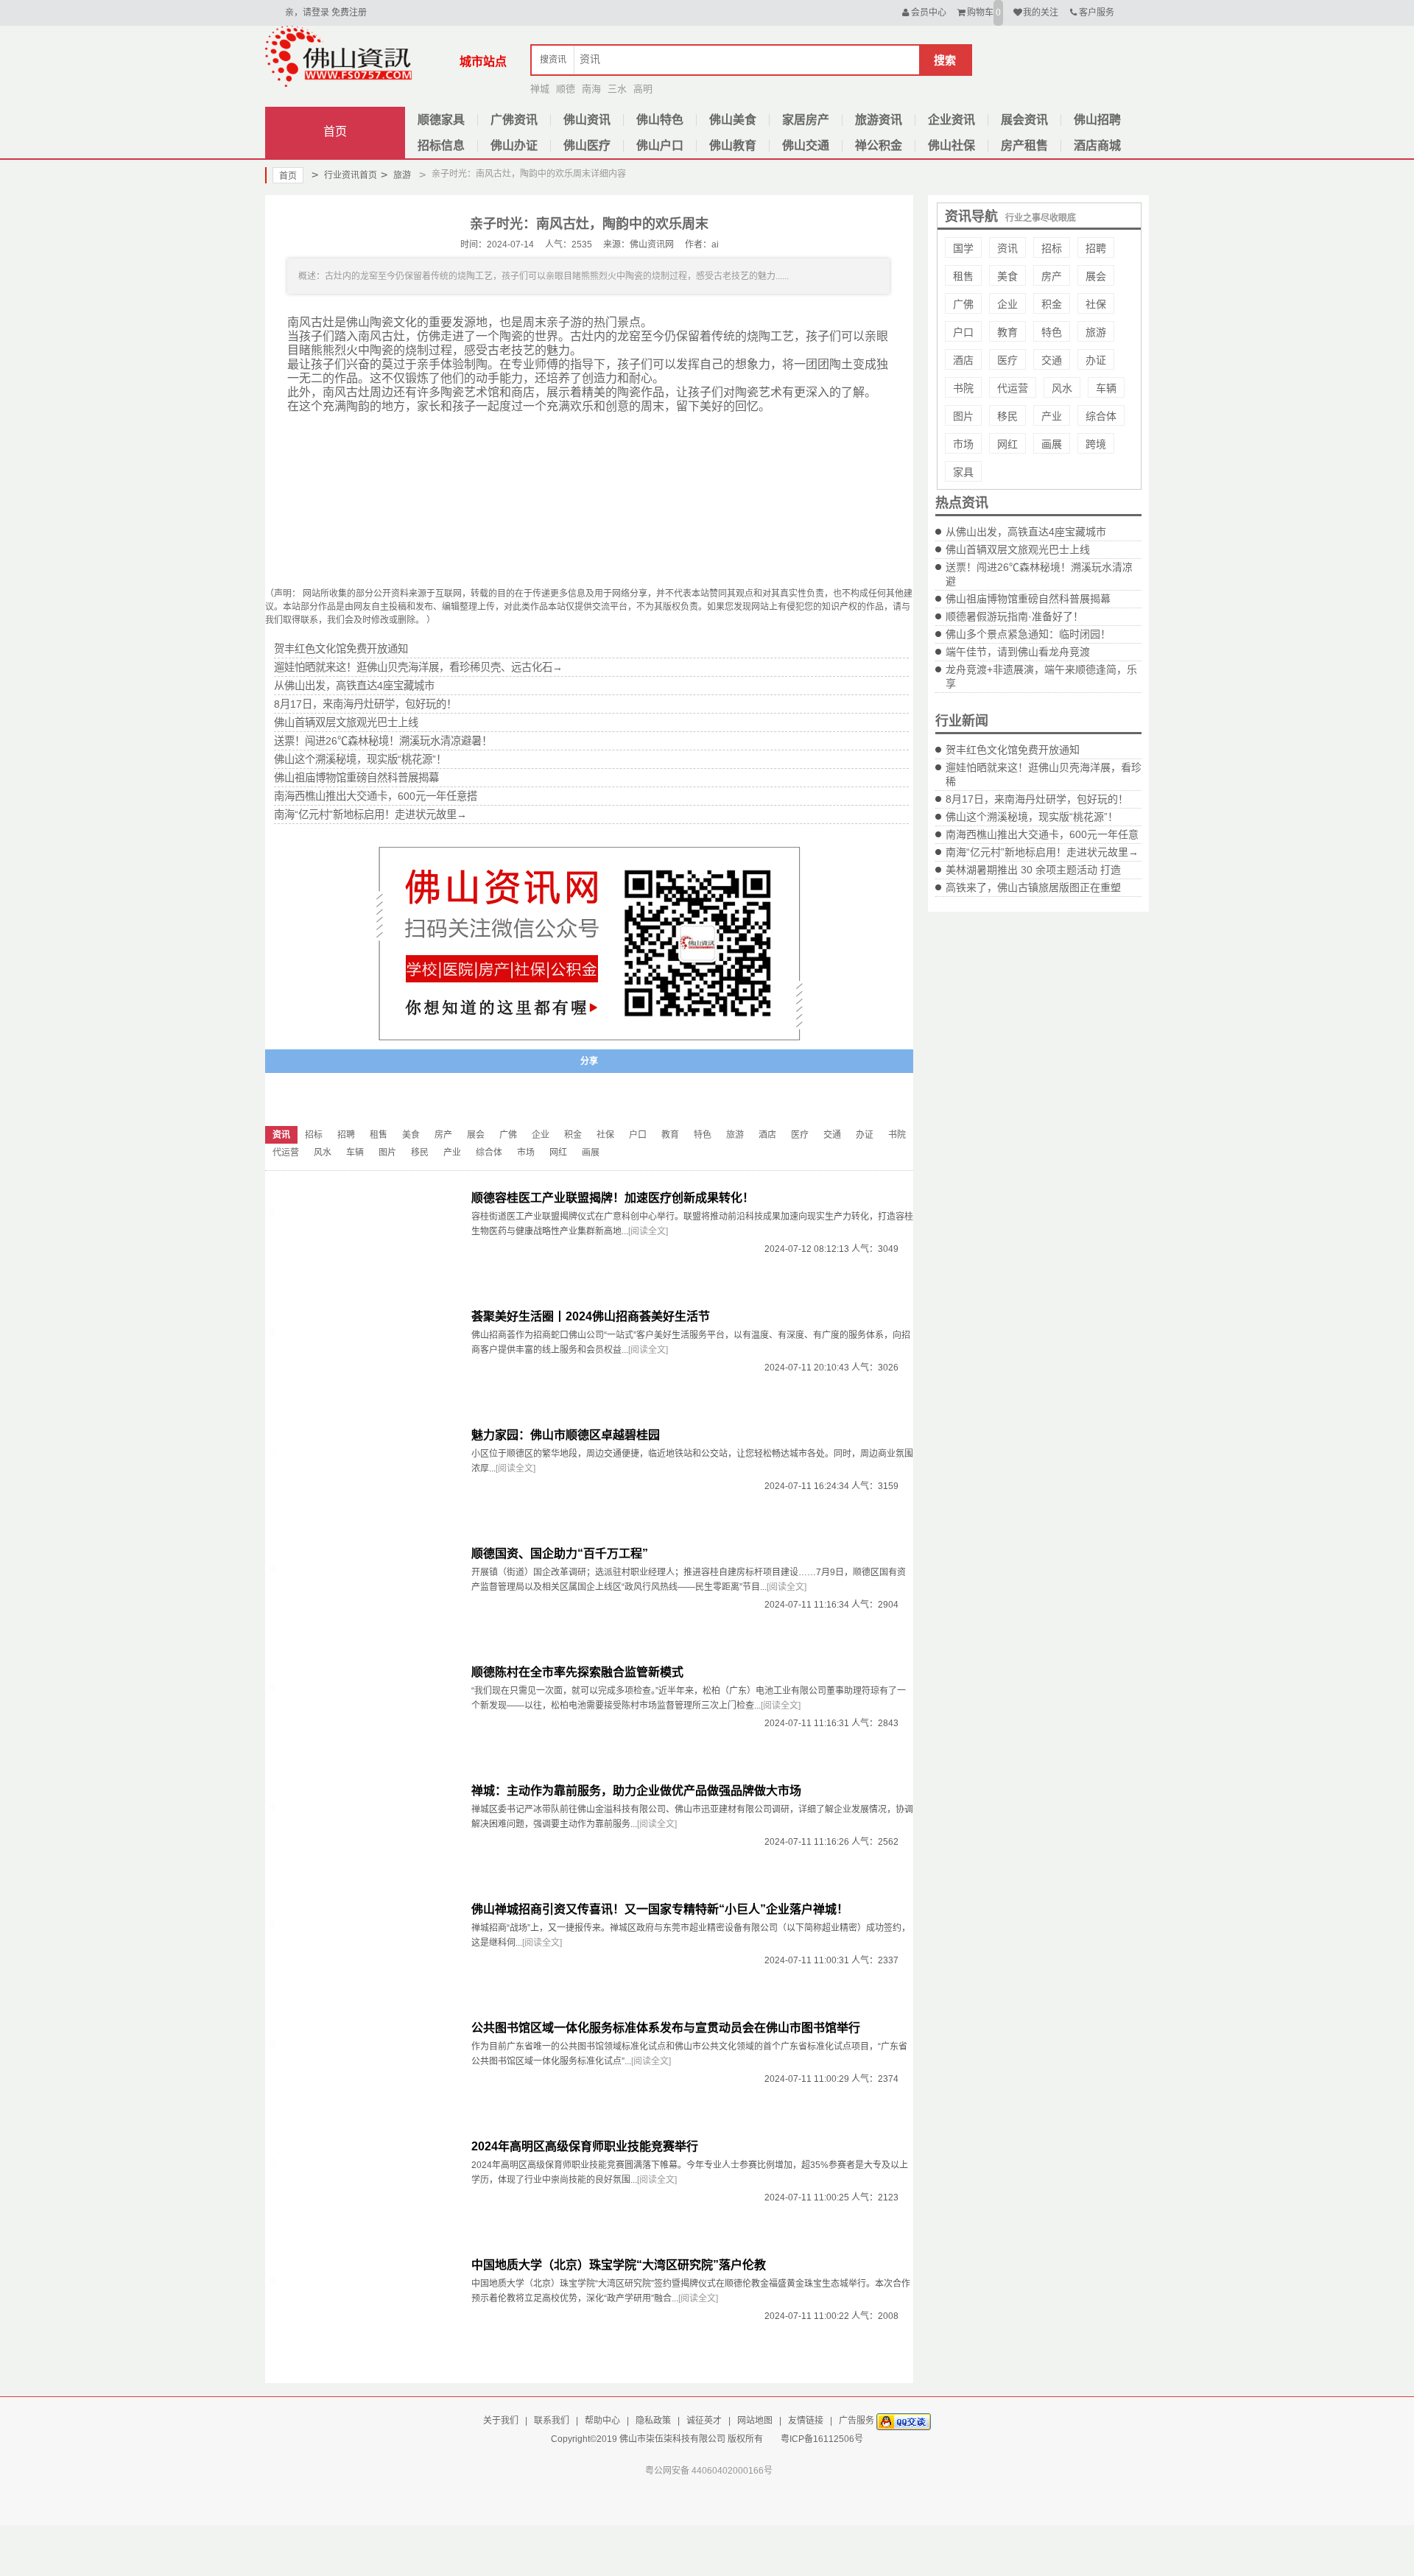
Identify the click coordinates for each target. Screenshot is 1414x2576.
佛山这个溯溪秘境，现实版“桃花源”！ (1032, 817)
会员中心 (929, 13)
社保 (1096, 304)
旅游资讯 (879, 120)
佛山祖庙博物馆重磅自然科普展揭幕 (1028, 599)
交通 (1052, 360)
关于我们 (501, 2421)
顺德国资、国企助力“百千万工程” (560, 1553)
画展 (1052, 444)
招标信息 (441, 145)
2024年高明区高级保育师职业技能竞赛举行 (585, 2146)
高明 (643, 89)
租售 (963, 276)
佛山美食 (733, 120)
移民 (1007, 416)
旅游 (396, 175)
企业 (1007, 304)
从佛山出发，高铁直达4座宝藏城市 (1026, 532)
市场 (963, 444)
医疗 (1007, 360)
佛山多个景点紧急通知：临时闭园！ (1028, 634)
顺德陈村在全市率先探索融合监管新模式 (577, 1672)
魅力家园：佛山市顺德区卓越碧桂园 (566, 1435)
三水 (617, 89)
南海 (591, 89)
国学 (963, 248)
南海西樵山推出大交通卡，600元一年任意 (1042, 834)
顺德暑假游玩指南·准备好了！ (1014, 616)
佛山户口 (660, 145)
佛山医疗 (587, 145)
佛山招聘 (1097, 120)
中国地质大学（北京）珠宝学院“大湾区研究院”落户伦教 (619, 2265)
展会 (1096, 276)
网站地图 (755, 2421)
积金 (1052, 304)
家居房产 (806, 120)
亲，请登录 (307, 13)
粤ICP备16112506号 (822, 2439)
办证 (1096, 360)
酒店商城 (1097, 145)
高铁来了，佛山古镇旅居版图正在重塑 (1033, 887)
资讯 (1007, 248)
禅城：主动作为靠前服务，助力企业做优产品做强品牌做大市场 (636, 1791)
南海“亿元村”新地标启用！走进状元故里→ (1042, 852)
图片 (963, 416)
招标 (1052, 248)
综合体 (1101, 416)
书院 (963, 388)
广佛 (963, 304)
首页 (335, 131)
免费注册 (349, 13)
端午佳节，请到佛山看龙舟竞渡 (1018, 652)
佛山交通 (806, 145)
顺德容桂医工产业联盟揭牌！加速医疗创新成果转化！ (613, 1198)
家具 (963, 472)
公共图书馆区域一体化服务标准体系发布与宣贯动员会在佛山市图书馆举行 (666, 2028)
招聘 (1096, 248)
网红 (1007, 444)
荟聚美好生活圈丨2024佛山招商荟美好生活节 (591, 1316)
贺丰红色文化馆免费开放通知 (1013, 750)
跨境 (1096, 444)
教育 (1007, 332)
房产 (1052, 276)
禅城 (540, 89)
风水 (1062, 388)
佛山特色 (660, 120)
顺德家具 (441, 120)
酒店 (963, 360)
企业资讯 (952, 120)
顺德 (566, 89)
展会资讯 (1024, 120)
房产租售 (1024, 145)
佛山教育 (733, 145)
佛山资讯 (587, 120)
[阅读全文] (648, 1231)
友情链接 (806, 2421)
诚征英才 (704, 2421)
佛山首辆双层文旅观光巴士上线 (1018, 549)
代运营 (1013, 388)
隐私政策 (653, 2421)
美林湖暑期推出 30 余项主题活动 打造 (1033, 870)
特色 (1052, 332)
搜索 (945, 60)
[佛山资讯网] (339, 56)
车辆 (1106, 388)
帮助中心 (602, 2421)
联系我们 (552, 2421)
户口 (963, 332)
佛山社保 (952, 145)
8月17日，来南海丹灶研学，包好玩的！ (1037, 799)
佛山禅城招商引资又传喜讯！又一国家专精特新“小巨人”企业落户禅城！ (660, 1909)
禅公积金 (879, 145)
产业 (1052, 416)
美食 (1007, 276)
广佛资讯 (514, 120)
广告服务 (857, 2421)
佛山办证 (514, 145)
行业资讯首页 (344, 175)
